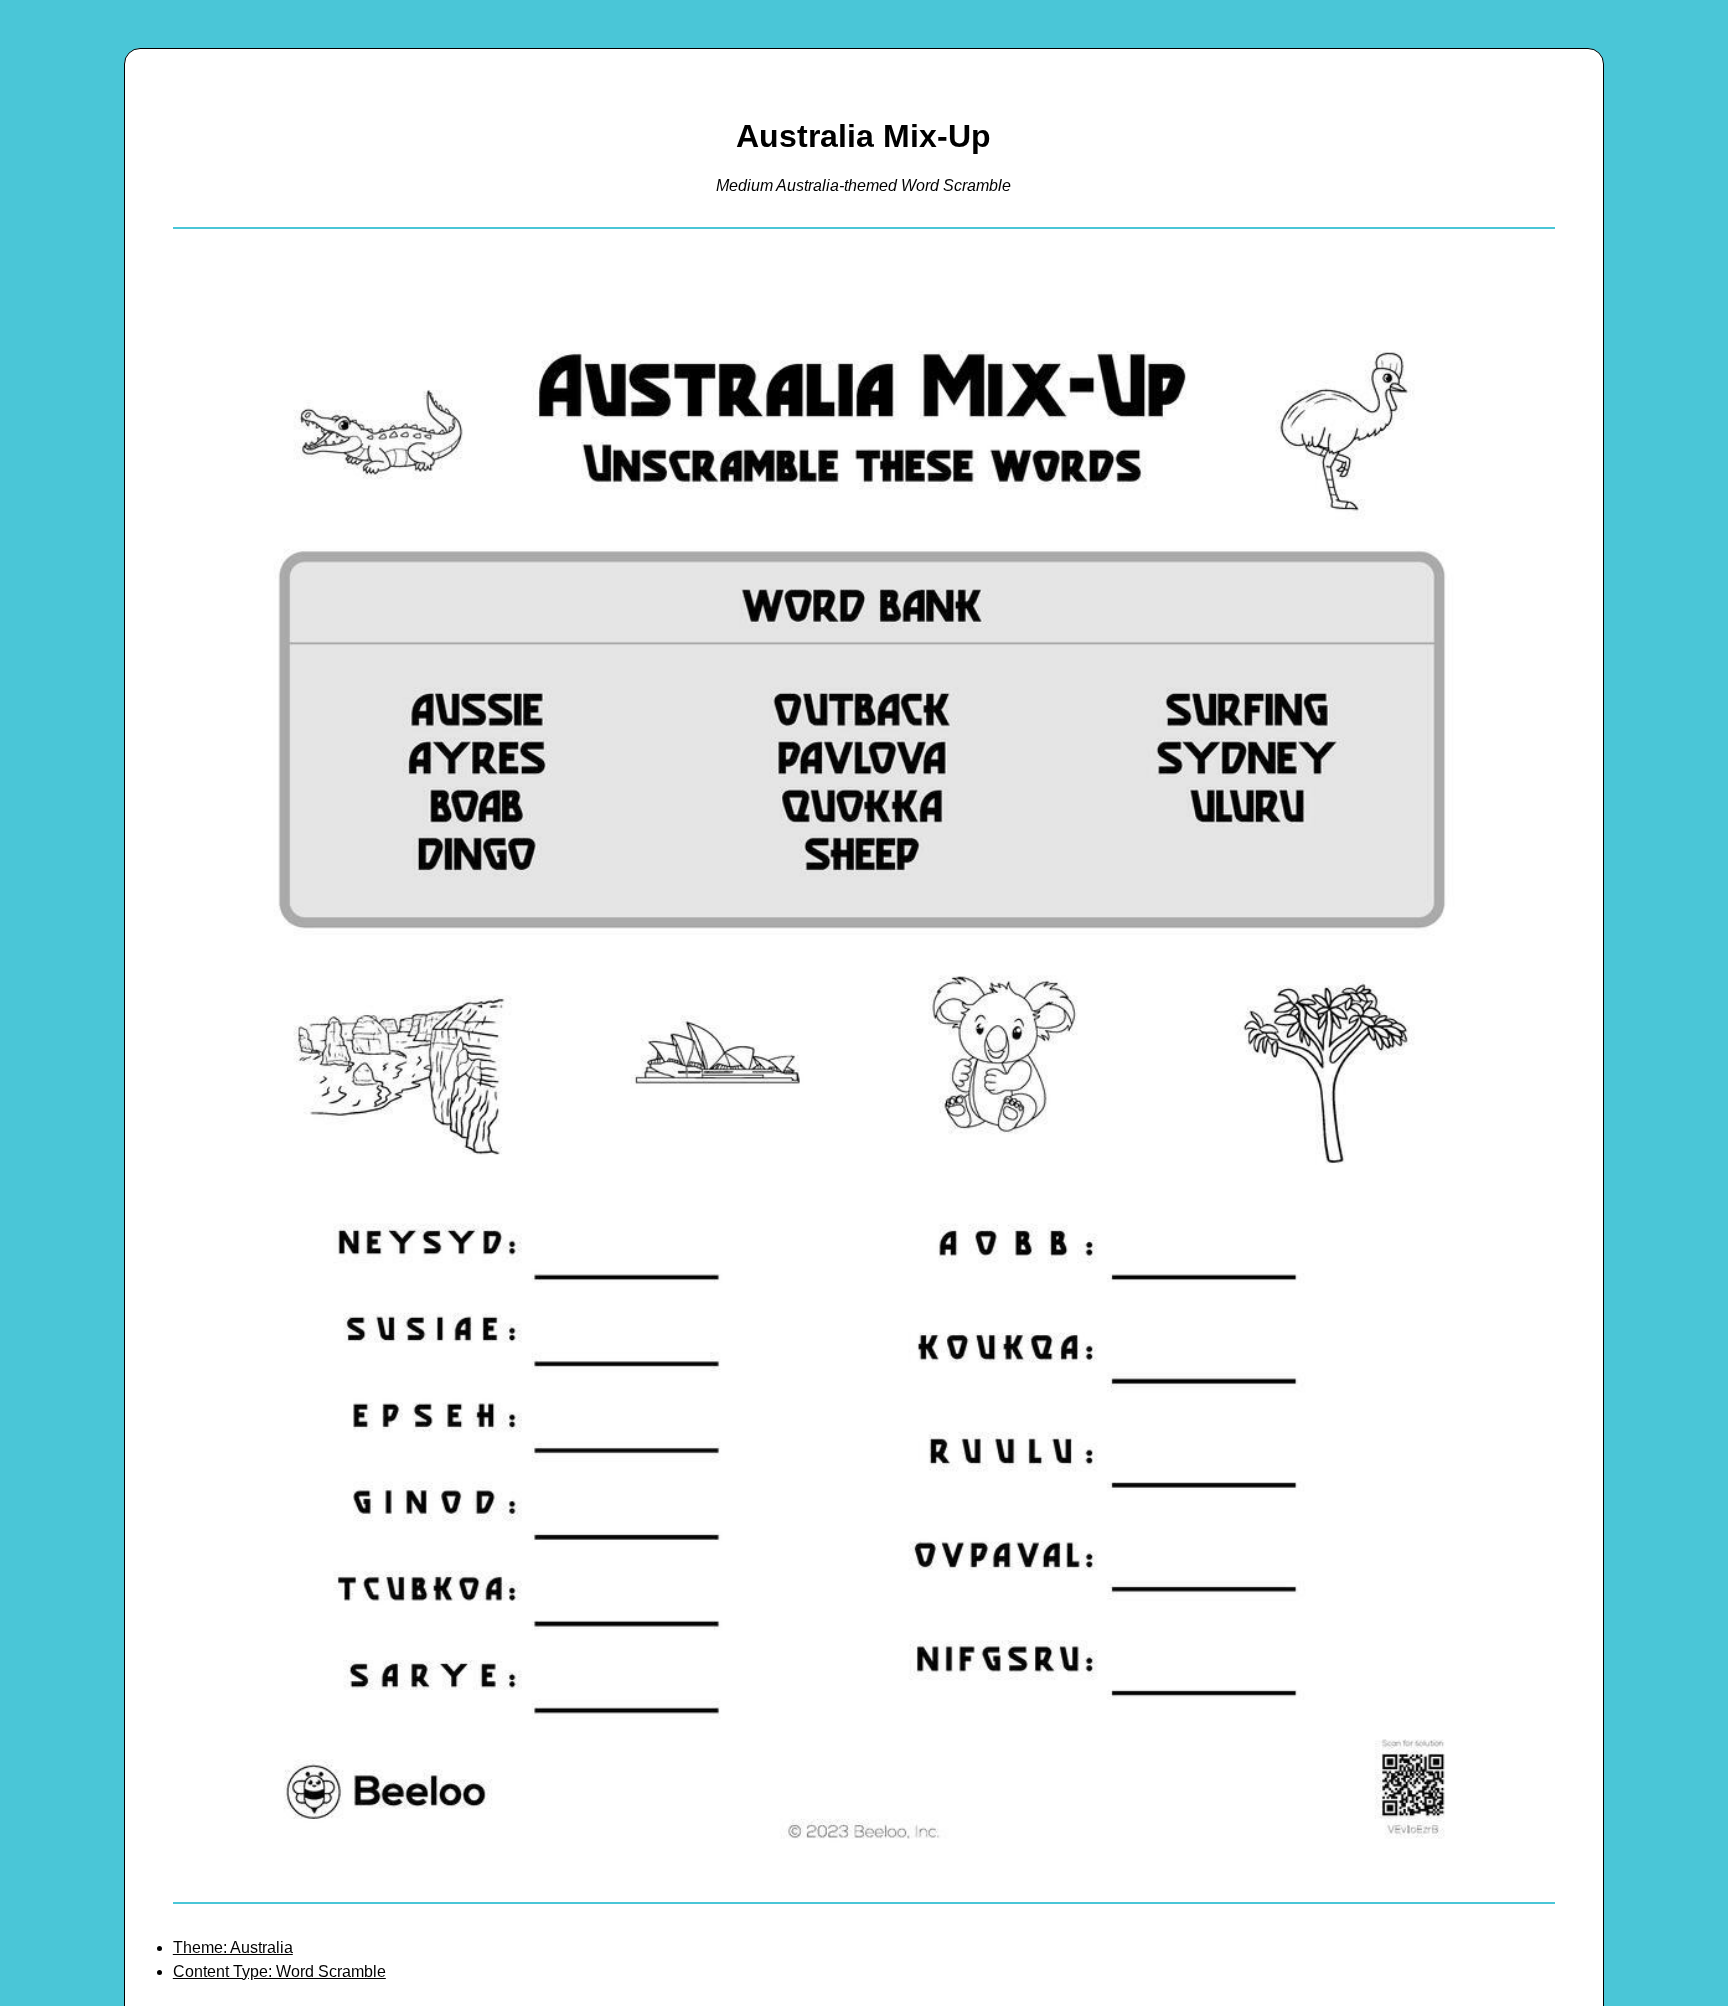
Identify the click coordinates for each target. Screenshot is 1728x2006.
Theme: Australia (233, 1947)
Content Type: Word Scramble (279, 1971)
